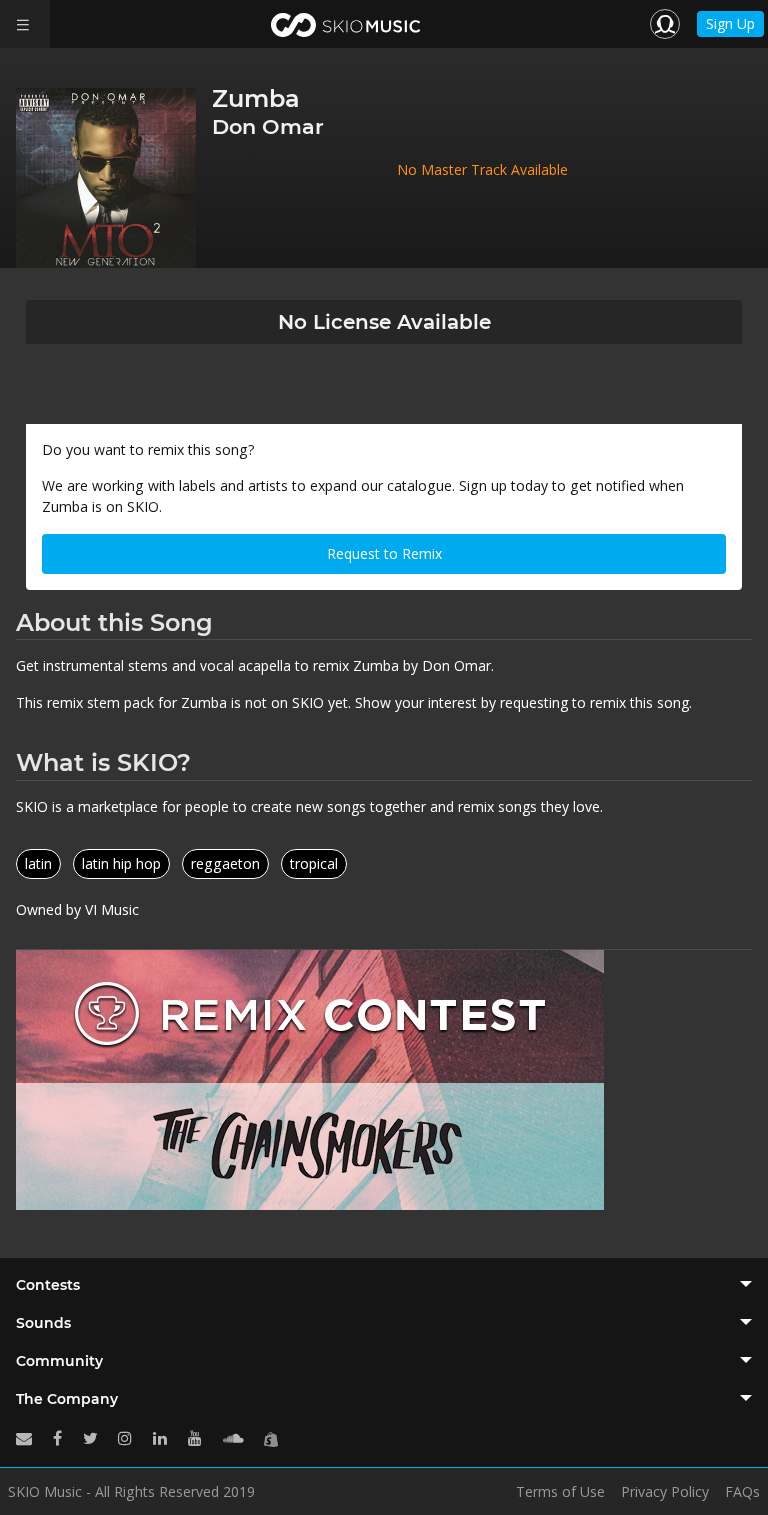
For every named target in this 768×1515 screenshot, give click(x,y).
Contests (48, 1285)
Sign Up (730, 23)
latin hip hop (121, 863)
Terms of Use (560, 1492)
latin (38, 863)
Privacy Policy (665, 1492)
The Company (67, 1399)
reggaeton (225, 863)
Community (59, 1361)
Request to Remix (384, 553)
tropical (314, 863)
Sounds (43, 1323)
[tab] (384, 1285)
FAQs (742, 1492)
